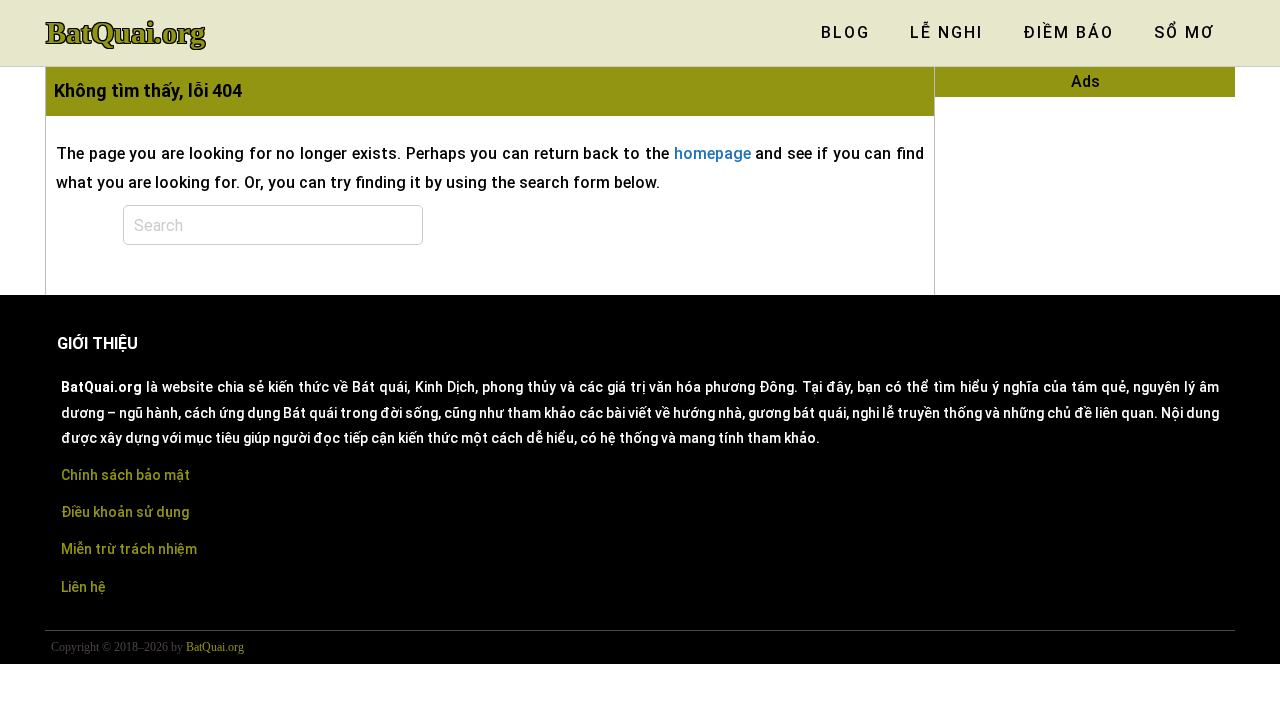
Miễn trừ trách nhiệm (129, 549)
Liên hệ (83, 587)
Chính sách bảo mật (125, 475)
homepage (712, 153)
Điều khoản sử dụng (125, 512)
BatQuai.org (125, 33)
